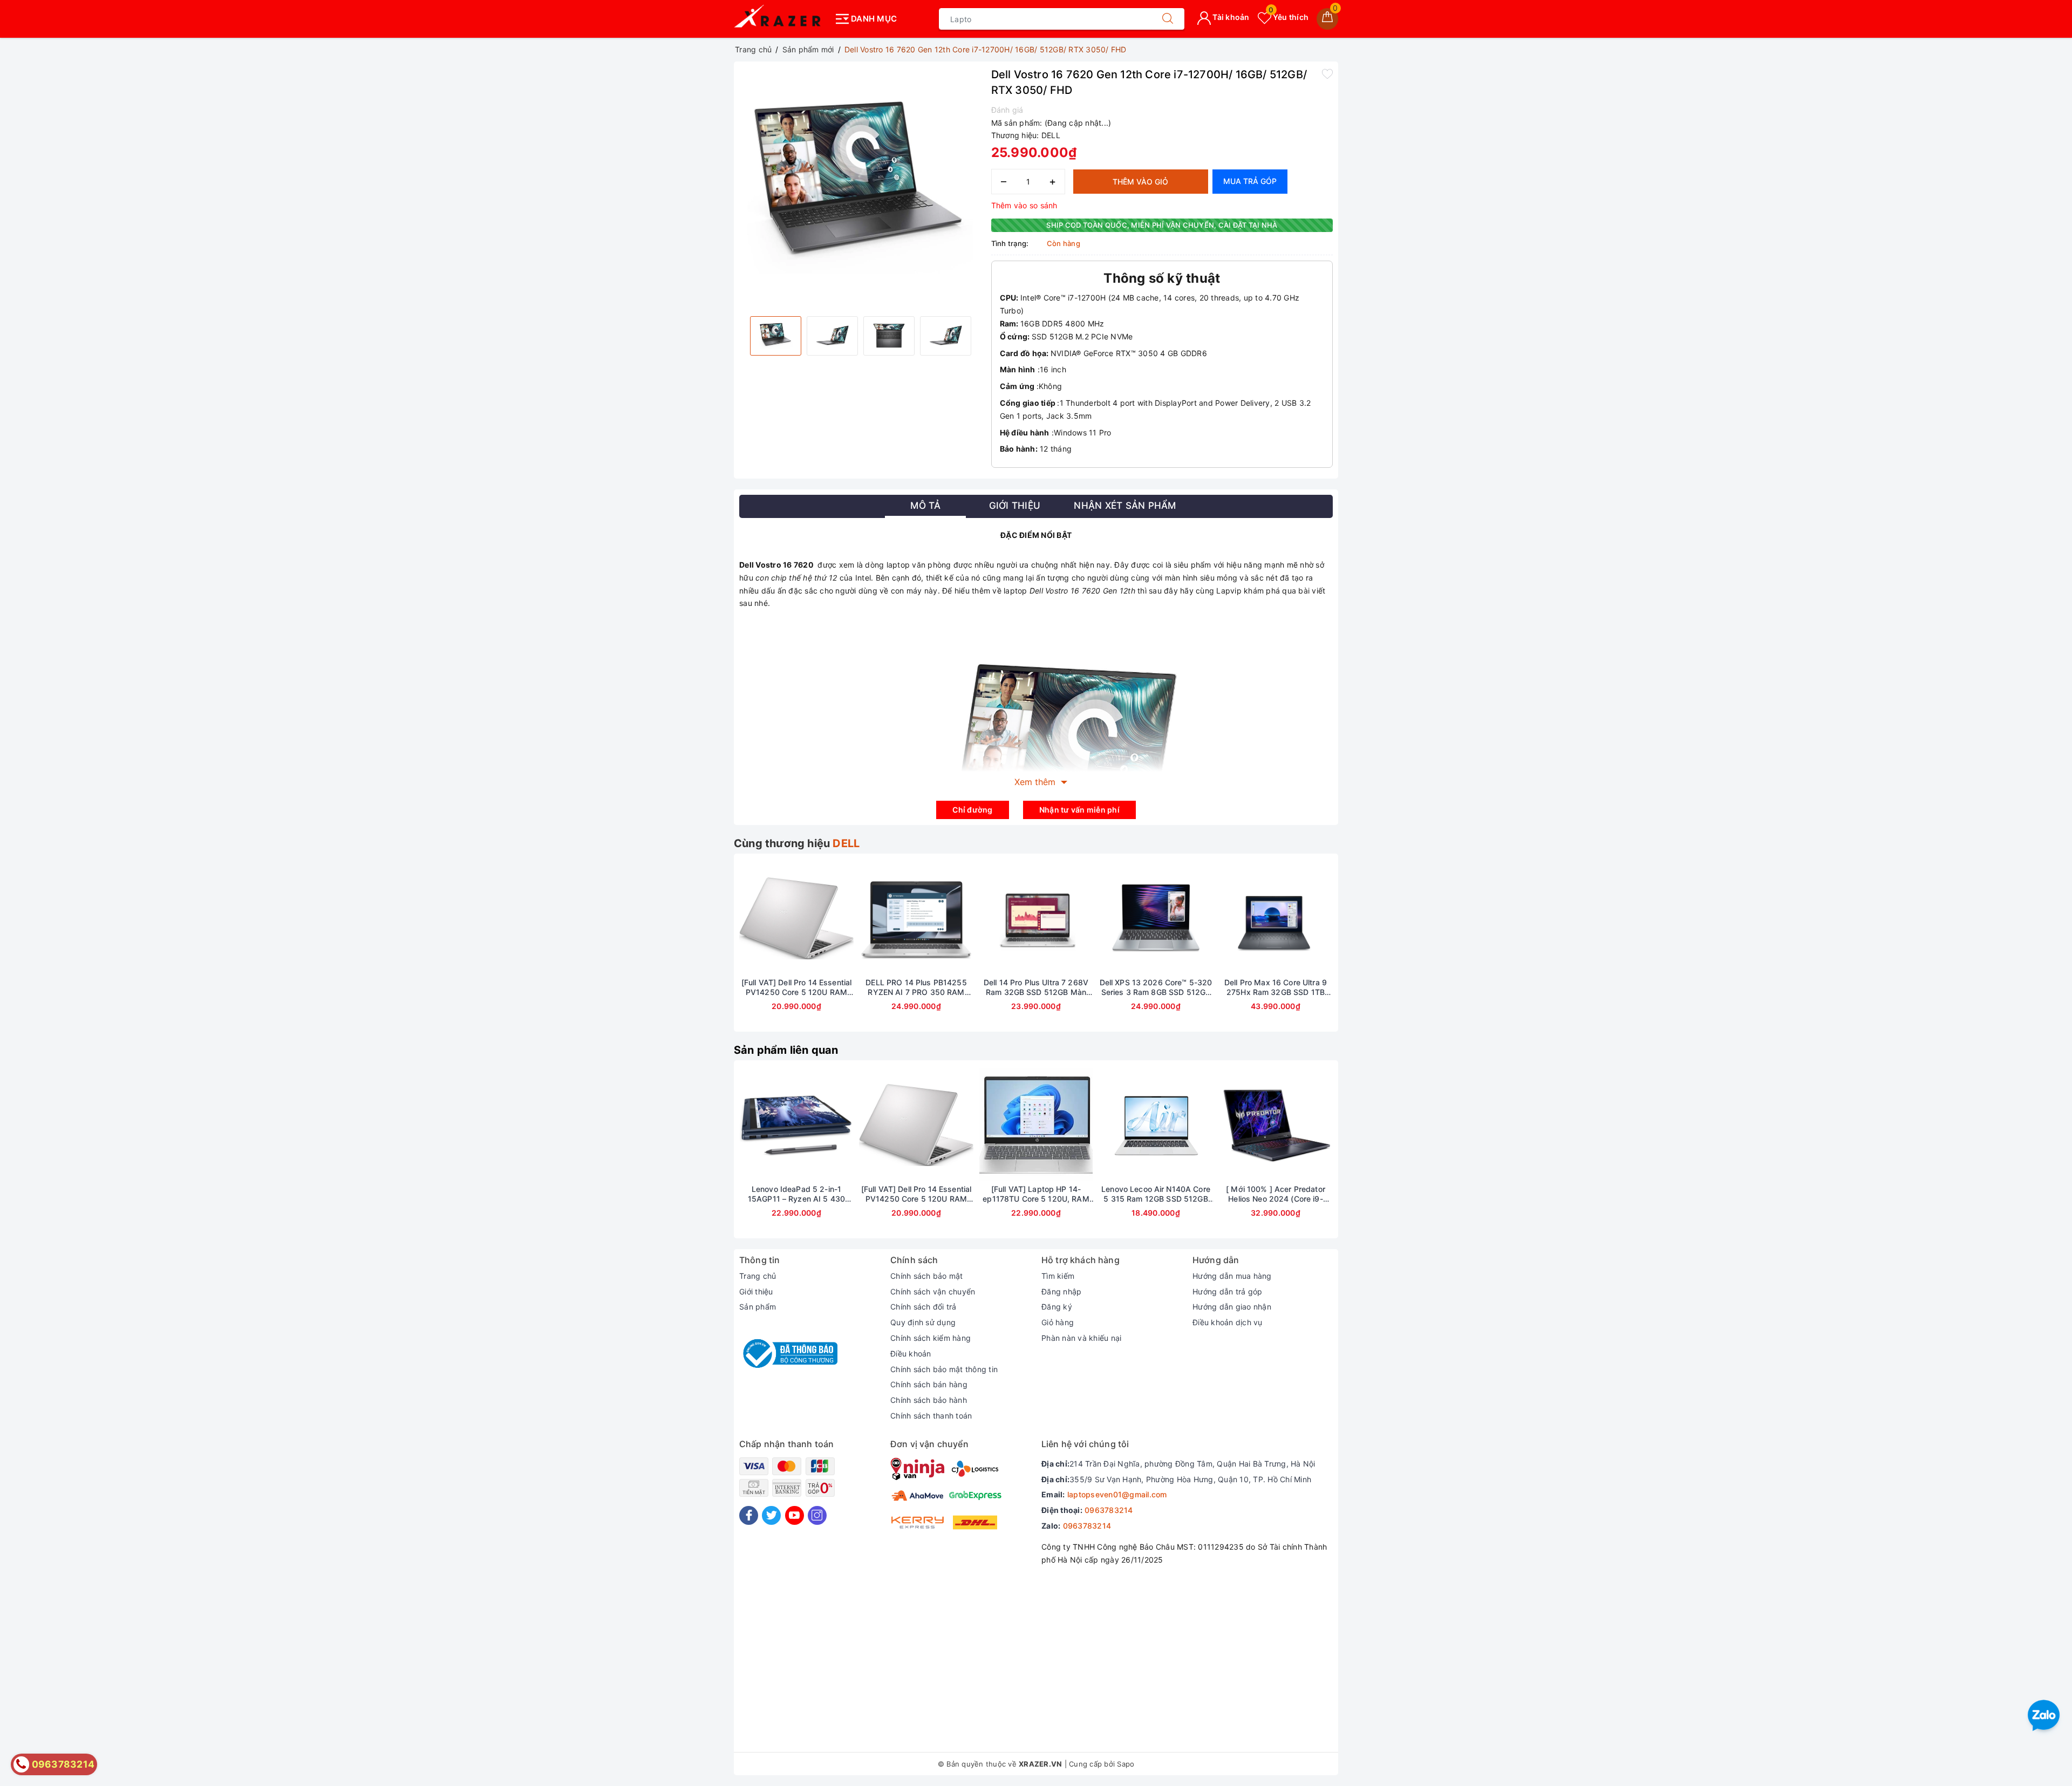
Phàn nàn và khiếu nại (1081, 1338)
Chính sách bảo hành (929, 1400)
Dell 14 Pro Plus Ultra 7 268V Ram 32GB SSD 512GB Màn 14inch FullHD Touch (1036, 987)
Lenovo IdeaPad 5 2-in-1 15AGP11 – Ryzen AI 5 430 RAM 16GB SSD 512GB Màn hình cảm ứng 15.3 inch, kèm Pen (797, 1194)
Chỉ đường (972, 810)
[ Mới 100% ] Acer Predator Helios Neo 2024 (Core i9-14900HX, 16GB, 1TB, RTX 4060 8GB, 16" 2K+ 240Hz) (1275, 1194)
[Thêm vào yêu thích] (1327, 73)
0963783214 (1109, 1510)
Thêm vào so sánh (1024, 205)
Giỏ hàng (1058, 1322)
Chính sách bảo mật (927, 1276)
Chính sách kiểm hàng (931, 1338)
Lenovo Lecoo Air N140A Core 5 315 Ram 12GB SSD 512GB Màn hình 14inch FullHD (1156, 1194)
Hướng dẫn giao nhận (1232, 1307)
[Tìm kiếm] (1168, 19)
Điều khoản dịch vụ (1228, 1322)
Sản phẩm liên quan (786, 1050)
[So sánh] (847, 918)
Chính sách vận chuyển (933, 1291)
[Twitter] (771, 1515)
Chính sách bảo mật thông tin (944, 1369)
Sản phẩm (758, 1307)
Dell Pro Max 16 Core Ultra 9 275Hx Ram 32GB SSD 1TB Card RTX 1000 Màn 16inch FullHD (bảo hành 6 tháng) (1276, 987)
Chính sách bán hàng (929, 1384)
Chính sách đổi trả (923, 1307)
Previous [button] (710, 951)
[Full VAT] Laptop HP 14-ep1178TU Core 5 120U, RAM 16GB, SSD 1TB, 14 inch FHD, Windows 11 (1036, 1194)
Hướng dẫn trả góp (1227, 1291)
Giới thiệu (756, 1291)
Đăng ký (1057, 1307)
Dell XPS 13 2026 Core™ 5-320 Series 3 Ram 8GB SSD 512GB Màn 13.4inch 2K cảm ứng (1156, 987)
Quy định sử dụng (923, 1322)
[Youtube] (795, 1515)
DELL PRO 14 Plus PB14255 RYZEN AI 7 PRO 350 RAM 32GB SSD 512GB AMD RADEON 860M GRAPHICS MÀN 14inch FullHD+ (916, 987)
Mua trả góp (1250, 181)
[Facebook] (749, 1515)
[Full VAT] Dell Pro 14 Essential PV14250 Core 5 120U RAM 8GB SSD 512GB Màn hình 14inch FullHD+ (796, 987)
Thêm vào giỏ (1140, 182)
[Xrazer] (781, 19)
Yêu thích (1289, 17)
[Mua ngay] (746, 1125)
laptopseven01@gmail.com (1117, 1494)
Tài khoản (1230, 17)
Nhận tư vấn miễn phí (1079, 810)
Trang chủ (758, 1276)
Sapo (1126, 1764)
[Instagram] (817, 1515)
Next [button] (1362, 951)
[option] (860, 188)
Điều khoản (911, 1354)
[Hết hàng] (746, 918)
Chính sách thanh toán (931, 1416)
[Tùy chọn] (1225, 1125)
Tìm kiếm (1058, 1276)
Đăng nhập (1061, 1291)
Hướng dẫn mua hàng (1232, 1276)
